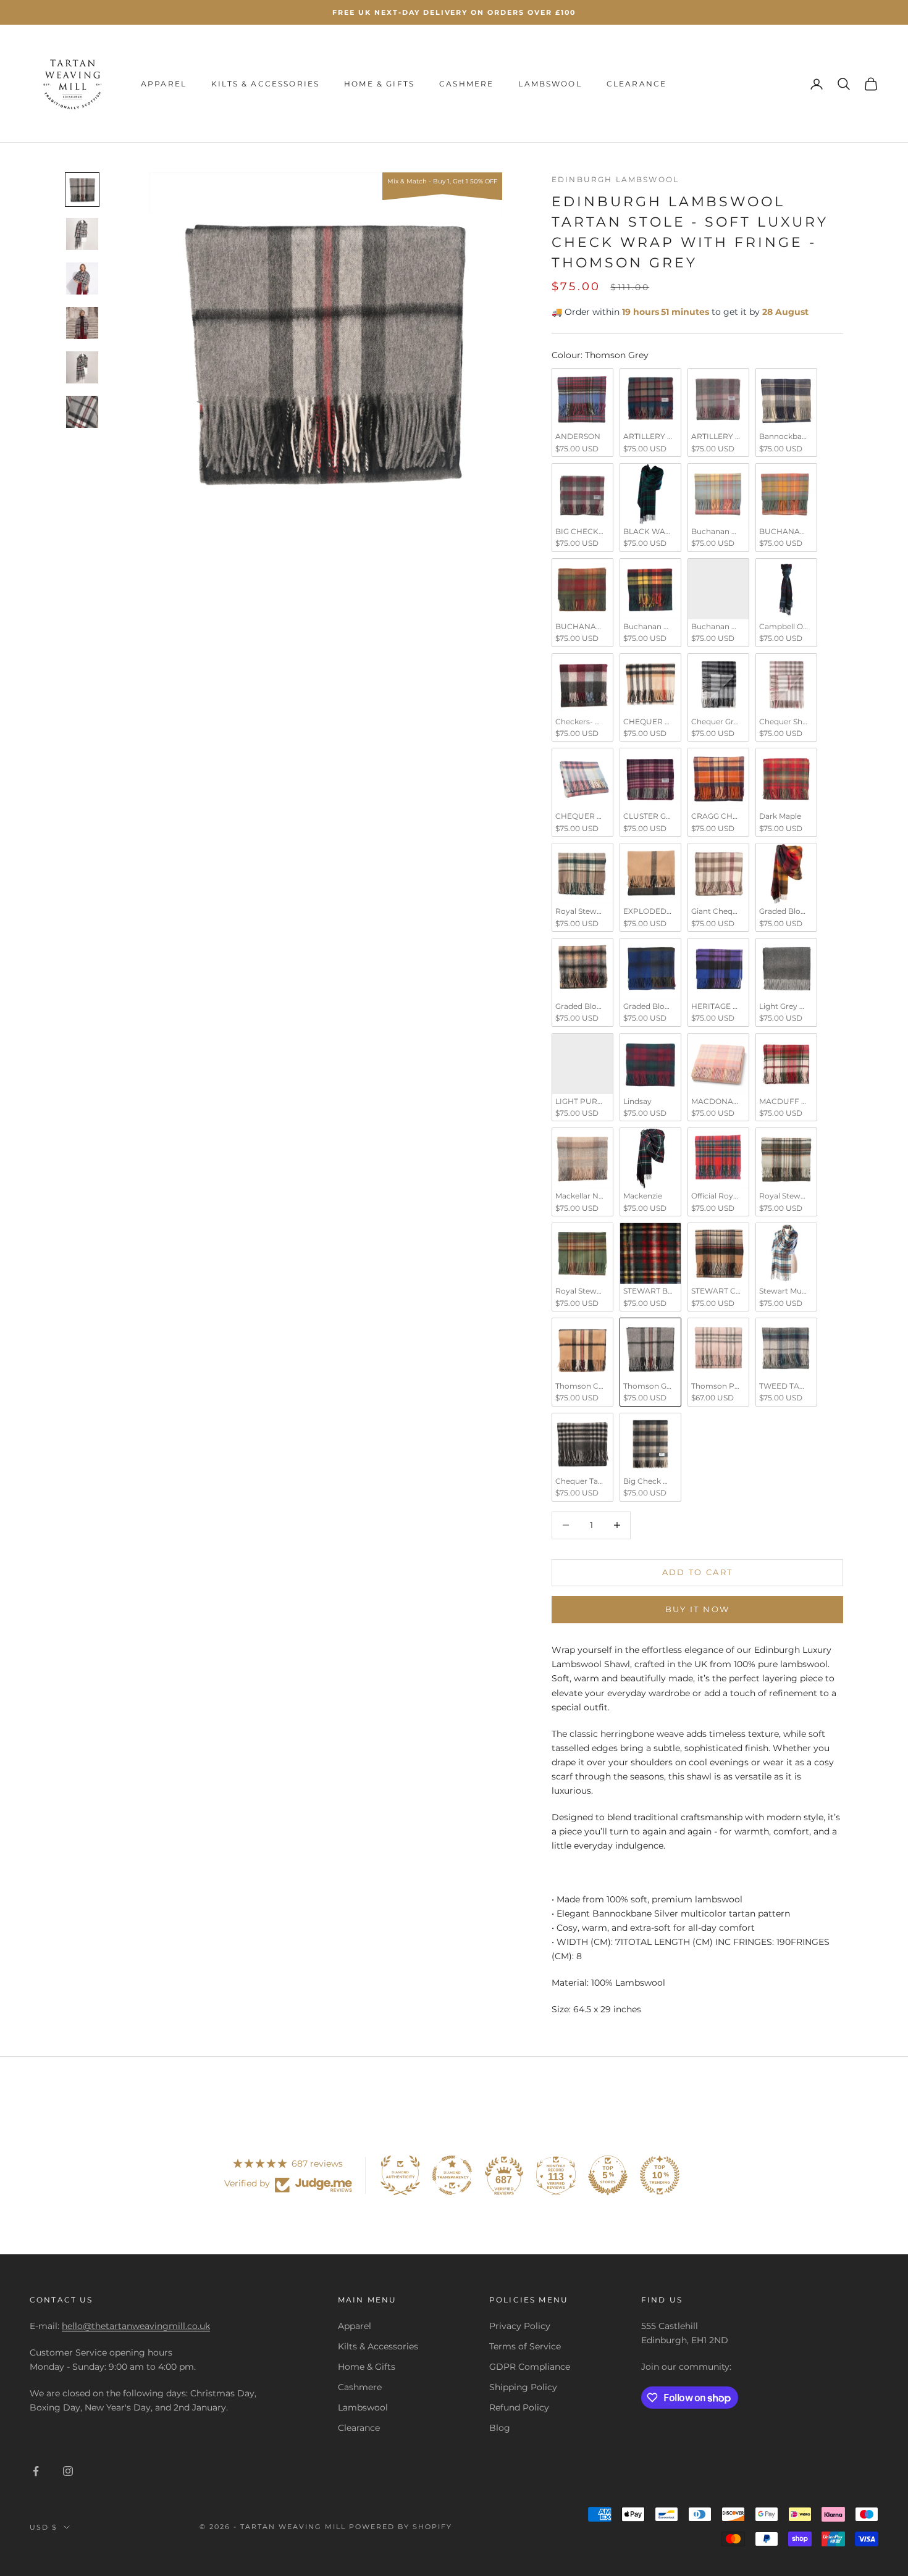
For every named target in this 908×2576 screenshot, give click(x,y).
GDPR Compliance (530, 2367)
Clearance (637, 84)
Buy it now (697, 1609)
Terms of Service (525, 2346)
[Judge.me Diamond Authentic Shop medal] (400, 2175)
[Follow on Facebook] (36, 2471)
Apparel (164, 84)
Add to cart (698, 1572)
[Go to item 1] (82, 190)
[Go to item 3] (82, 278)
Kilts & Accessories (265, 84)
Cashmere (466, 84)
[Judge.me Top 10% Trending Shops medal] (660, 2175)
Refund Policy (519, 2407)
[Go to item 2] (82, 234)
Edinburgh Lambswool (615, 179)
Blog (500, 2428)
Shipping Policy (523, 2387)
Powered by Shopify (401, 2527)
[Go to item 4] (82, 323)
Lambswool (550, 84)
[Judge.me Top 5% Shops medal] (608, 2175)
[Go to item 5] (82, 367)
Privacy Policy (520, 2326)
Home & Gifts (379, 84)
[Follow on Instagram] (68, 2471)
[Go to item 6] (82, 412)
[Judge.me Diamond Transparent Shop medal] (452, 2175)
